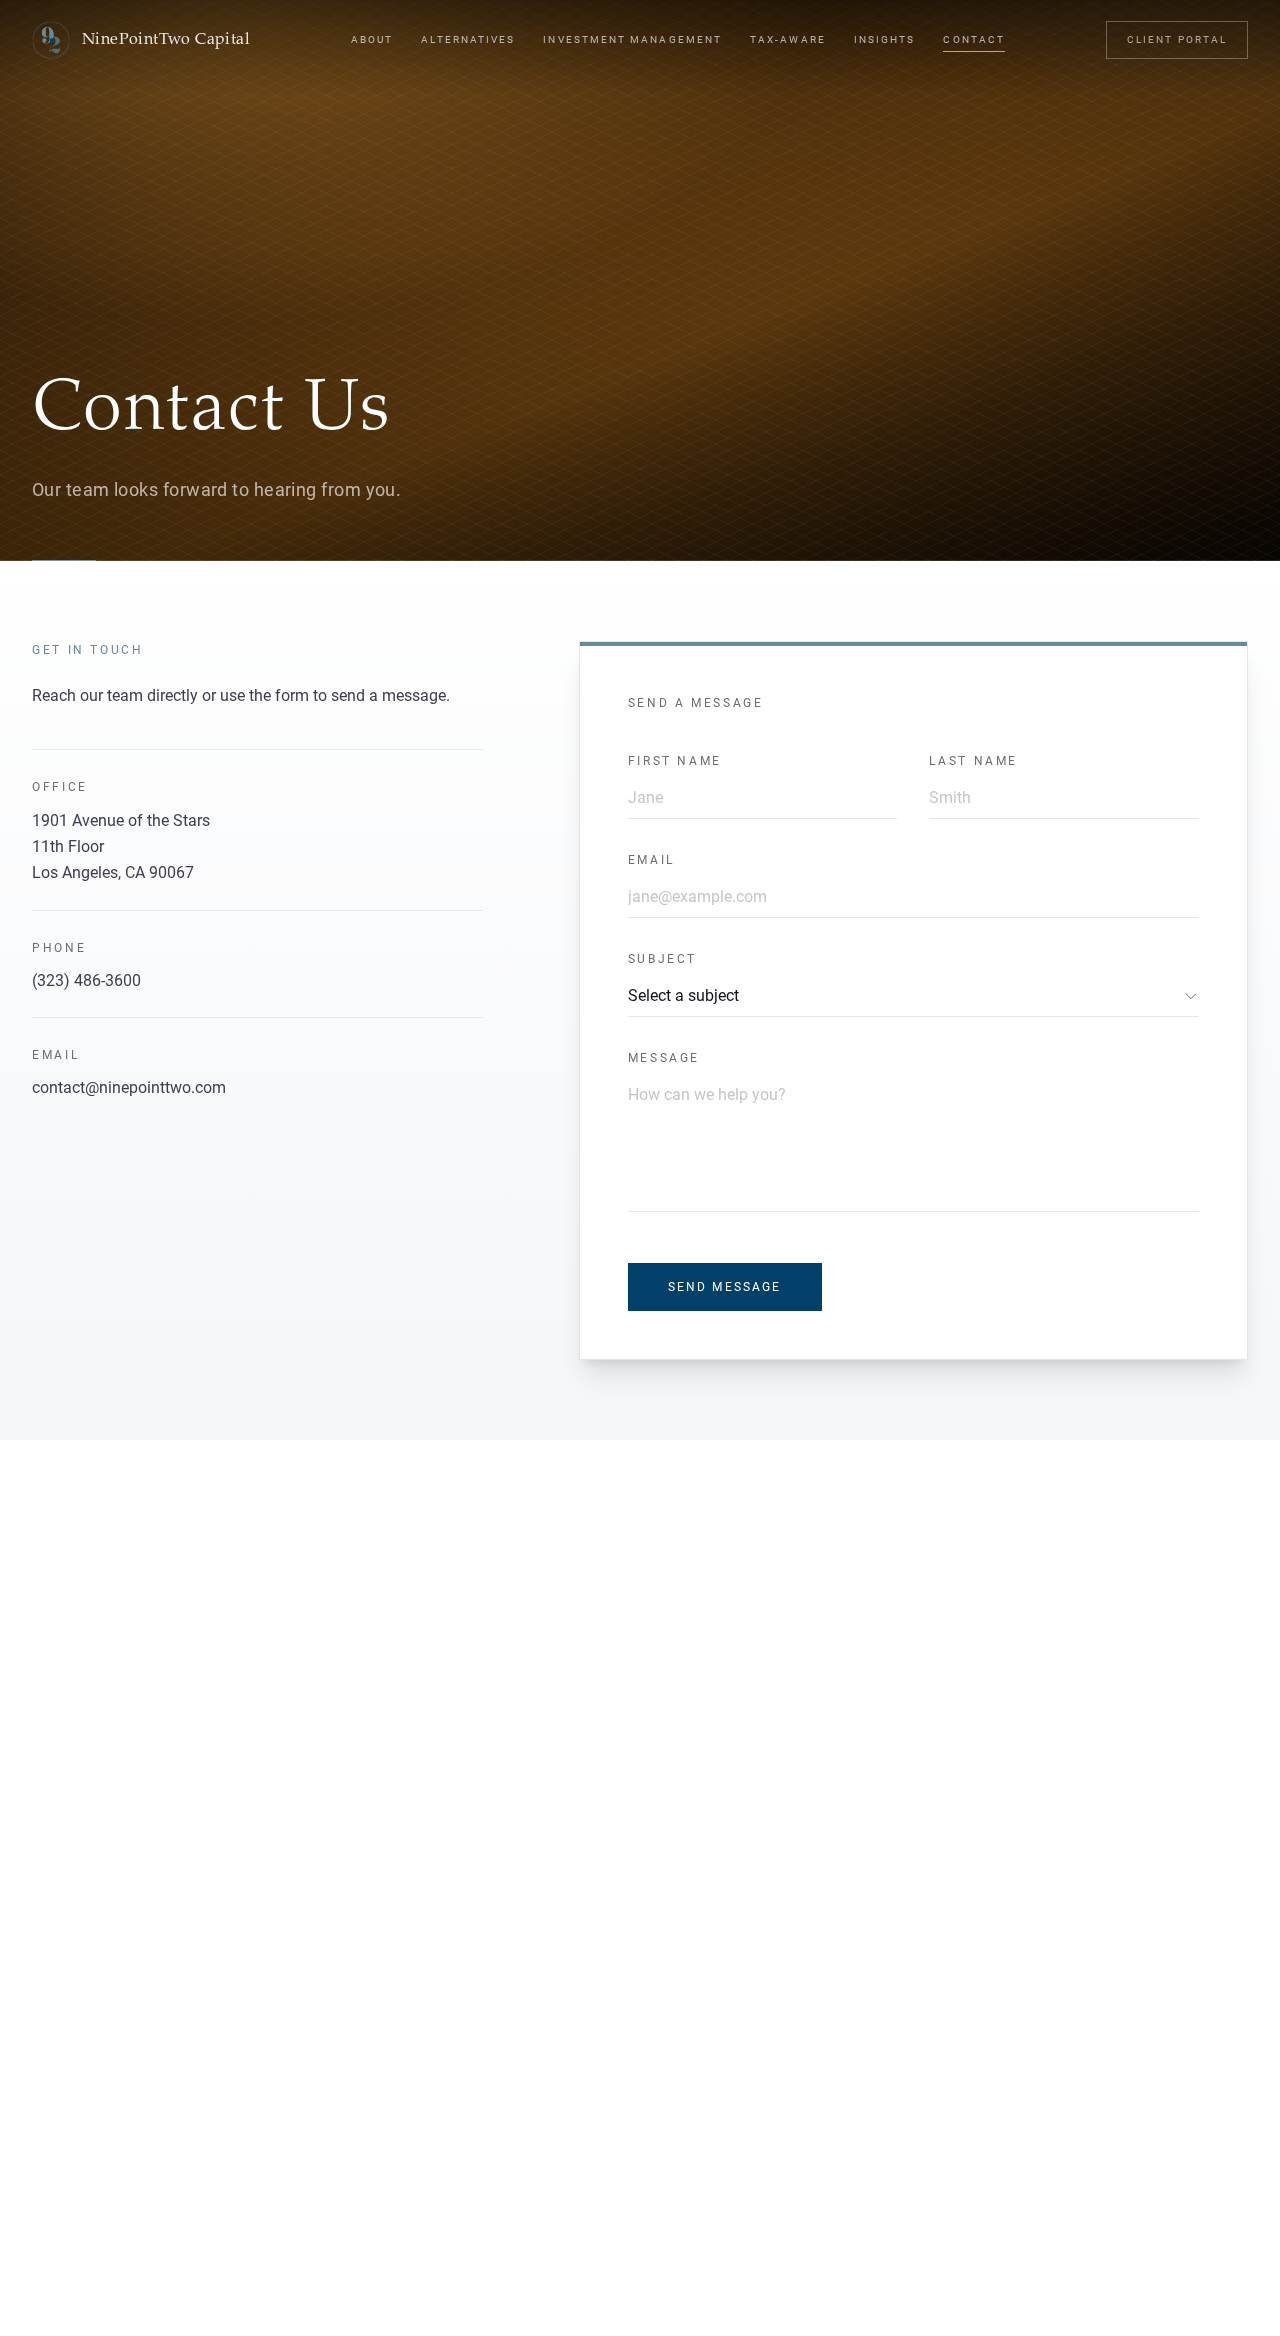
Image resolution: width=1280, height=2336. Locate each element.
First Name (675, 761)
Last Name (973, 761)
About (372, 39)
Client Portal (1177, 39)
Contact (974, 39)
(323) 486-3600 (86, 980)
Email (651, 860)
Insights (885, 39)
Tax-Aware (788, 39)
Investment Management (632, 39)
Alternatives (468, 39)
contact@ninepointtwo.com (129, 1087)
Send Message (725, 1287)
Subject (662, 959)
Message (664, 1058)
